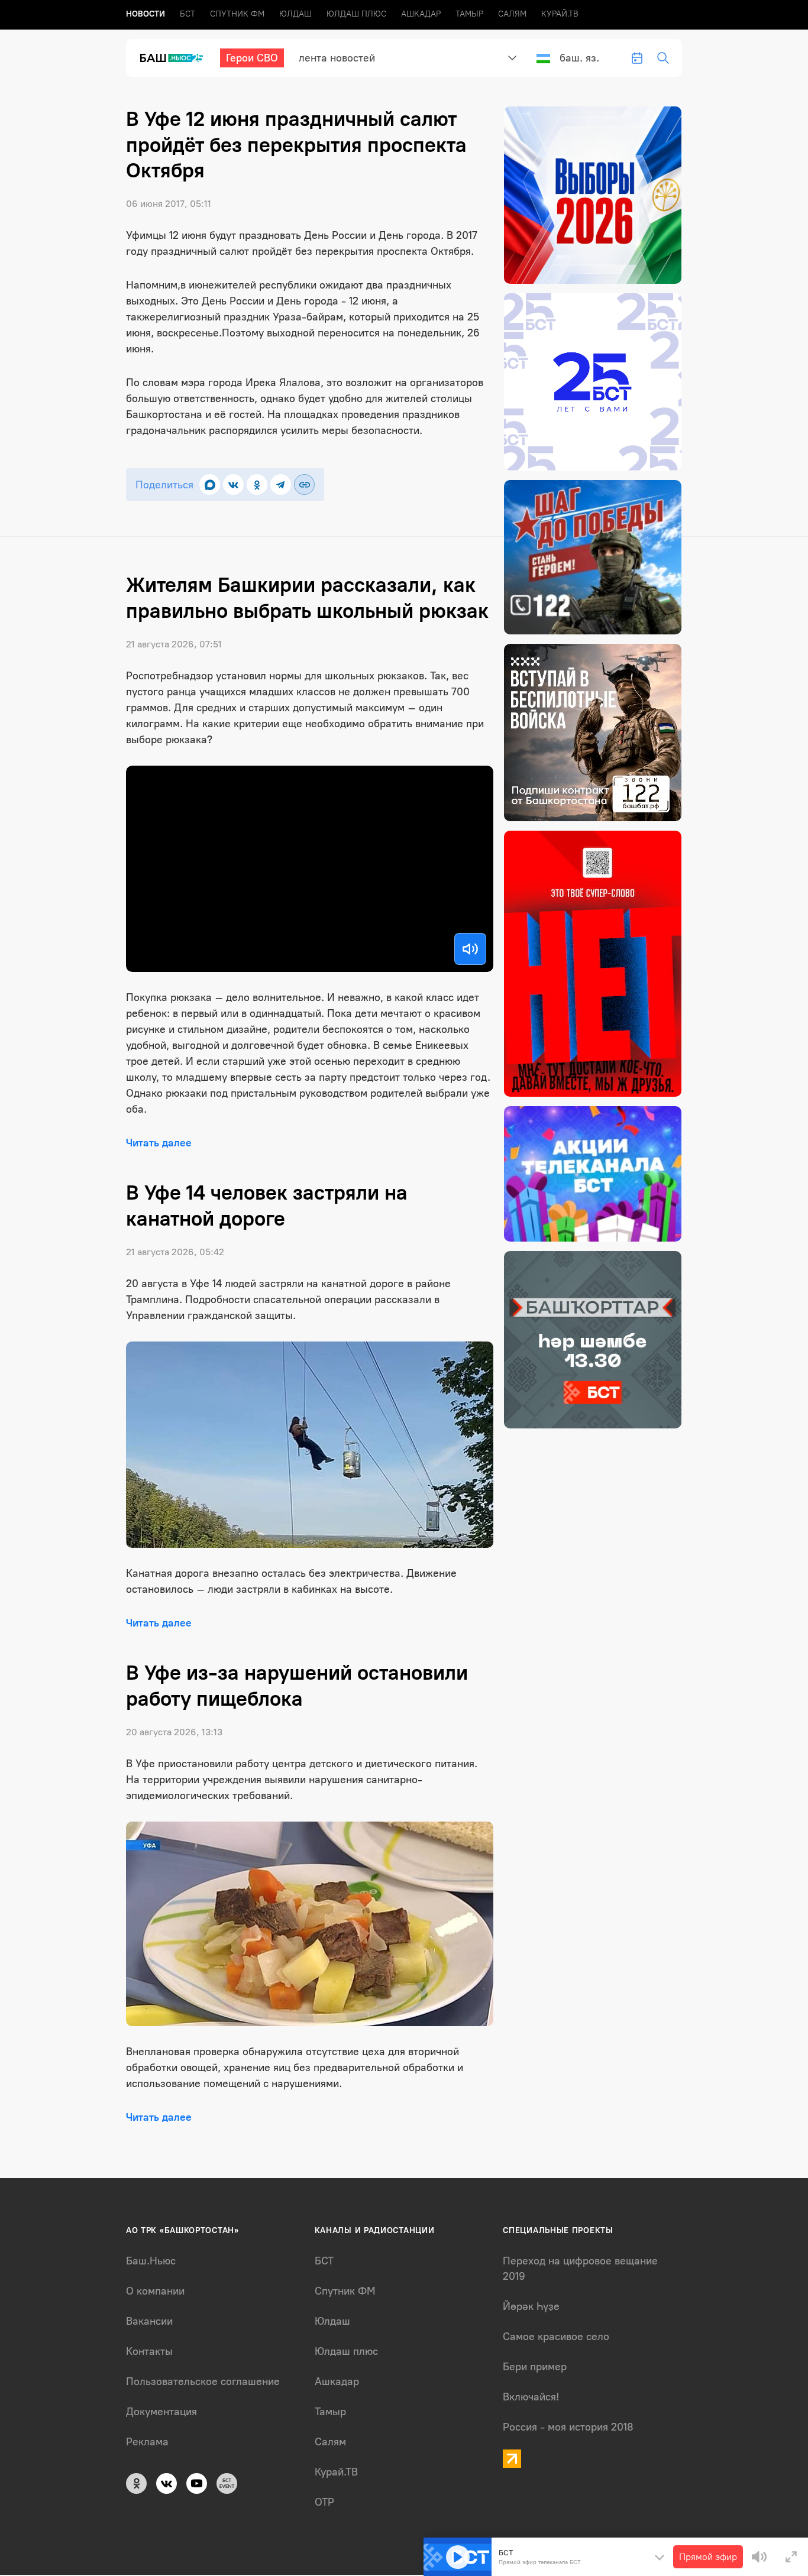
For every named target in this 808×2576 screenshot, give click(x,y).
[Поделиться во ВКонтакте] (233, 485)
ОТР (324, 2502)
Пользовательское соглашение (203, 2381)
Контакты (149, 2351)
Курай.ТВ (560, 14)
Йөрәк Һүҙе (531, 2306)
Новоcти (146, 14)
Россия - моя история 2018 (568, 2427)
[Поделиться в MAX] (210, 485)
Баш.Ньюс (151, 2261)
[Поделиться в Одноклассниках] (257, 485)
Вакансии (149, 2321)
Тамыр (469, 14)
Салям (512, 14)
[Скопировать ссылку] (304, 485)
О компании (155, 2291)
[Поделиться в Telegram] (281, 485)
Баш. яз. (579, 58)
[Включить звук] (470, 949)
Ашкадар (421, 14)
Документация (161, 2412)
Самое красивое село (556, 2337)
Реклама (147, 2442)
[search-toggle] (663, 58)
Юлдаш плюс (356, 14)
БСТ (188, 14)
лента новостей (337, 58)
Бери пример (535, 2367)
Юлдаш (295, 14)
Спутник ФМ (237, 14)
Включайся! (531, 2397)
